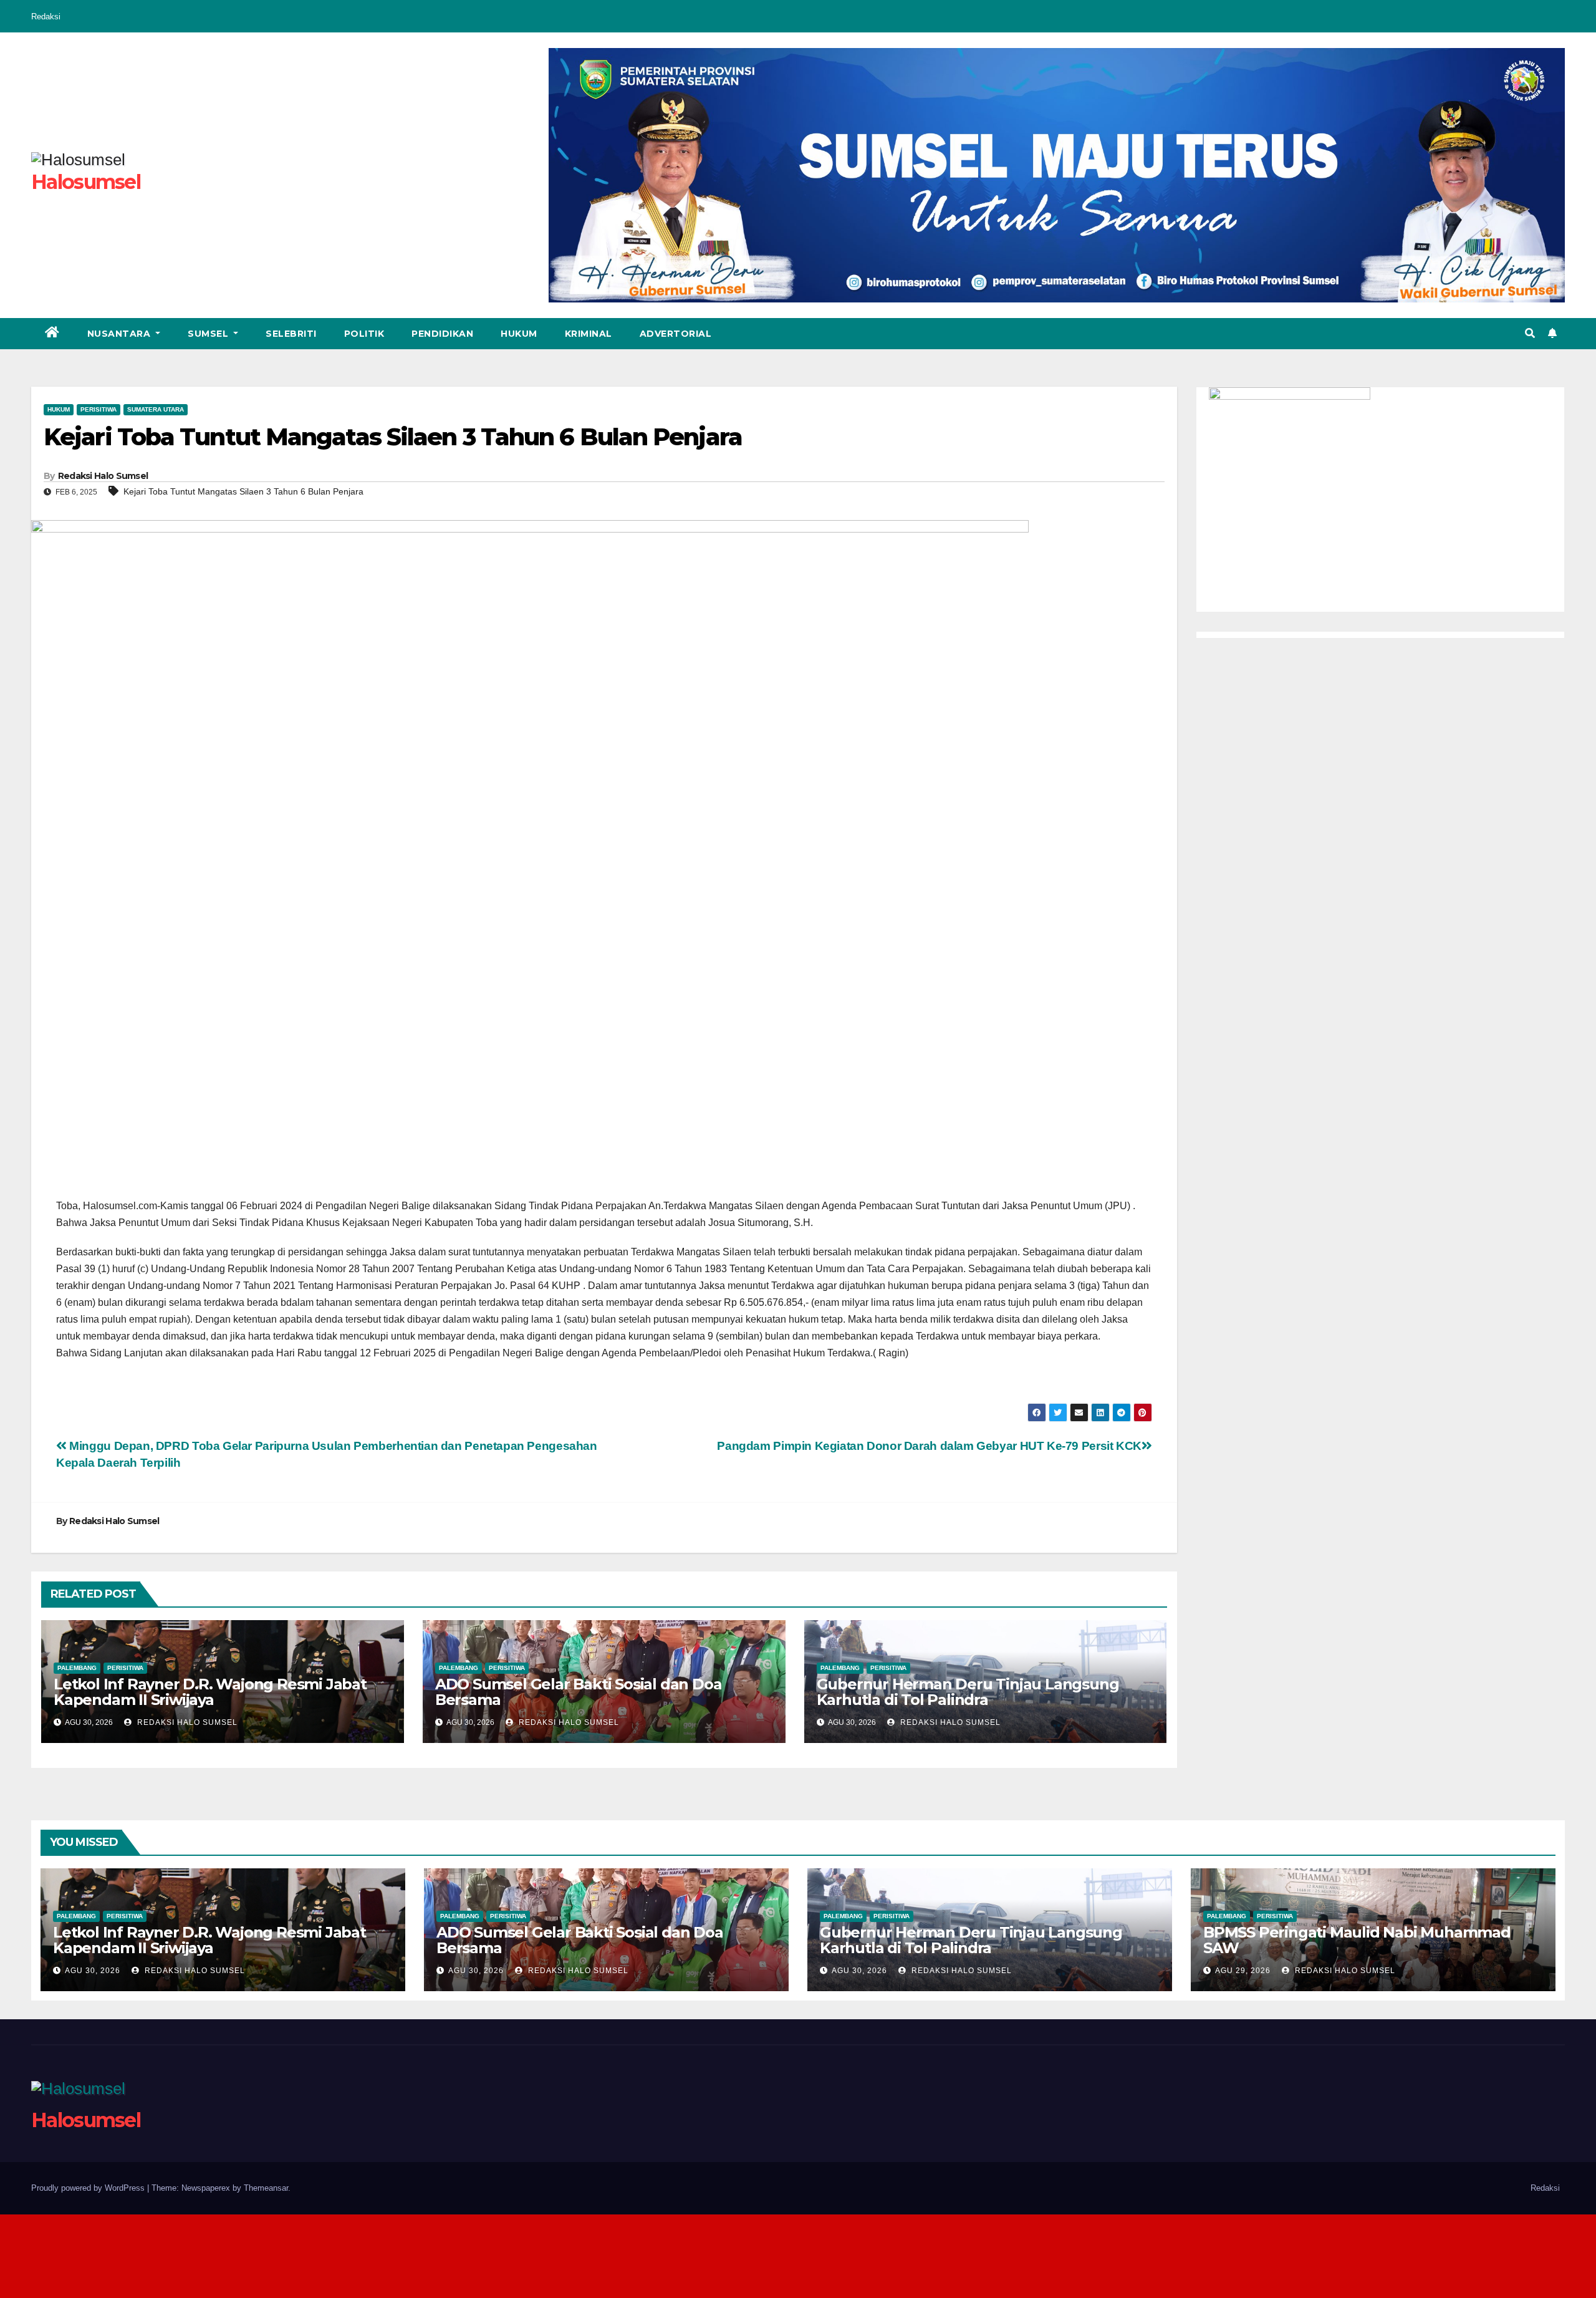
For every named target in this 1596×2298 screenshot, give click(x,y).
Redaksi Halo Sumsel (103, 476)
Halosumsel (86, 182)
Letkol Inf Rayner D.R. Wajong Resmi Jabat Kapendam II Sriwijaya (210, 1692)
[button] (1530, 333)
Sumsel (209, 334)
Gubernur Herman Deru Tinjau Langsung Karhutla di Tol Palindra (968, 1692)
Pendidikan (442, 334)
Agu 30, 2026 (93, 1971)
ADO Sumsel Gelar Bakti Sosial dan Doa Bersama (579, 1692)
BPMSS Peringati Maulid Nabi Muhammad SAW (1357, 1940)
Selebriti (291, 334)
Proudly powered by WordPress (89, 2188)
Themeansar (266, 2188)
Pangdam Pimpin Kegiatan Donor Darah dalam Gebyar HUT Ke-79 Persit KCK (929, 1446)
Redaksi (46, 17)
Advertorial (676, 334)
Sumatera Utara (156, 409)
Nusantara (120, 334)
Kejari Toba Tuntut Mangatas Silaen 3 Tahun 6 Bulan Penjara (243, 491)
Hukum (519, 334)
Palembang (77, 1668)
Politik (364, 334)
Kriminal (589, 334)
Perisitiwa (99, 409)
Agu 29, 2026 (1243, 1971)
